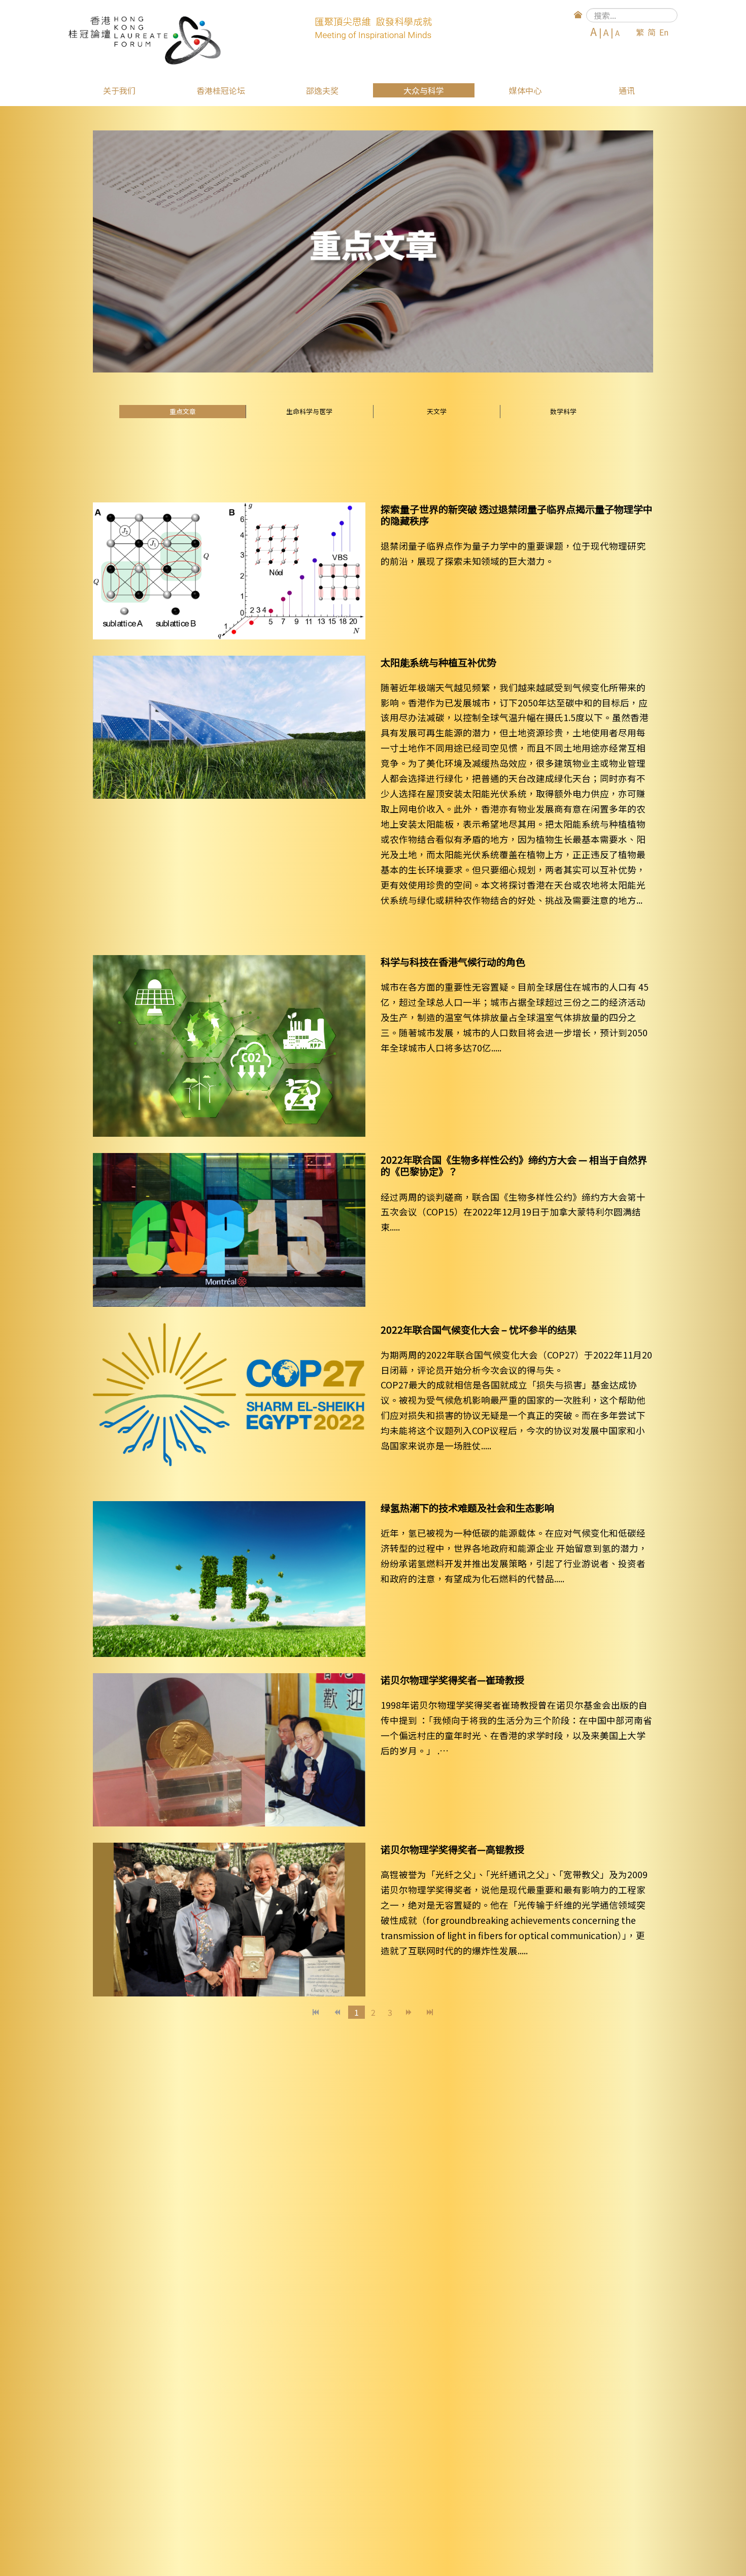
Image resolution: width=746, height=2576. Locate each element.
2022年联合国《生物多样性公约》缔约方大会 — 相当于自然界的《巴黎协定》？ (514, 1165)
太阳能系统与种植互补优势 (438, 662)
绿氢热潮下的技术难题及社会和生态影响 (467, 1508)
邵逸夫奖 (322, 90)
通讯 (627, 90)
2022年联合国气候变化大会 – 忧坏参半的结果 (479, 1330)
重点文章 (183, 411)
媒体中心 (525, 90)
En (664, 32)
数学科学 (563, 411)
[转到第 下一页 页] (409, 2012)
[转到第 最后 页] (430, 2012)
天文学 (437, 411)
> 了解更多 (401, 586)
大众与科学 (424, 90)
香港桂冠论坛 (221, 90)
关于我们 (119, 90)
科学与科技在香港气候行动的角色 (453, 962)
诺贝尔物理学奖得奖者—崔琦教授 (452, 1680)
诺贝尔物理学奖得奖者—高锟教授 (452, 1849)
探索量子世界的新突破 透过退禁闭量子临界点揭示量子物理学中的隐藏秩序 (517, 515)
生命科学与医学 (309, 411)
